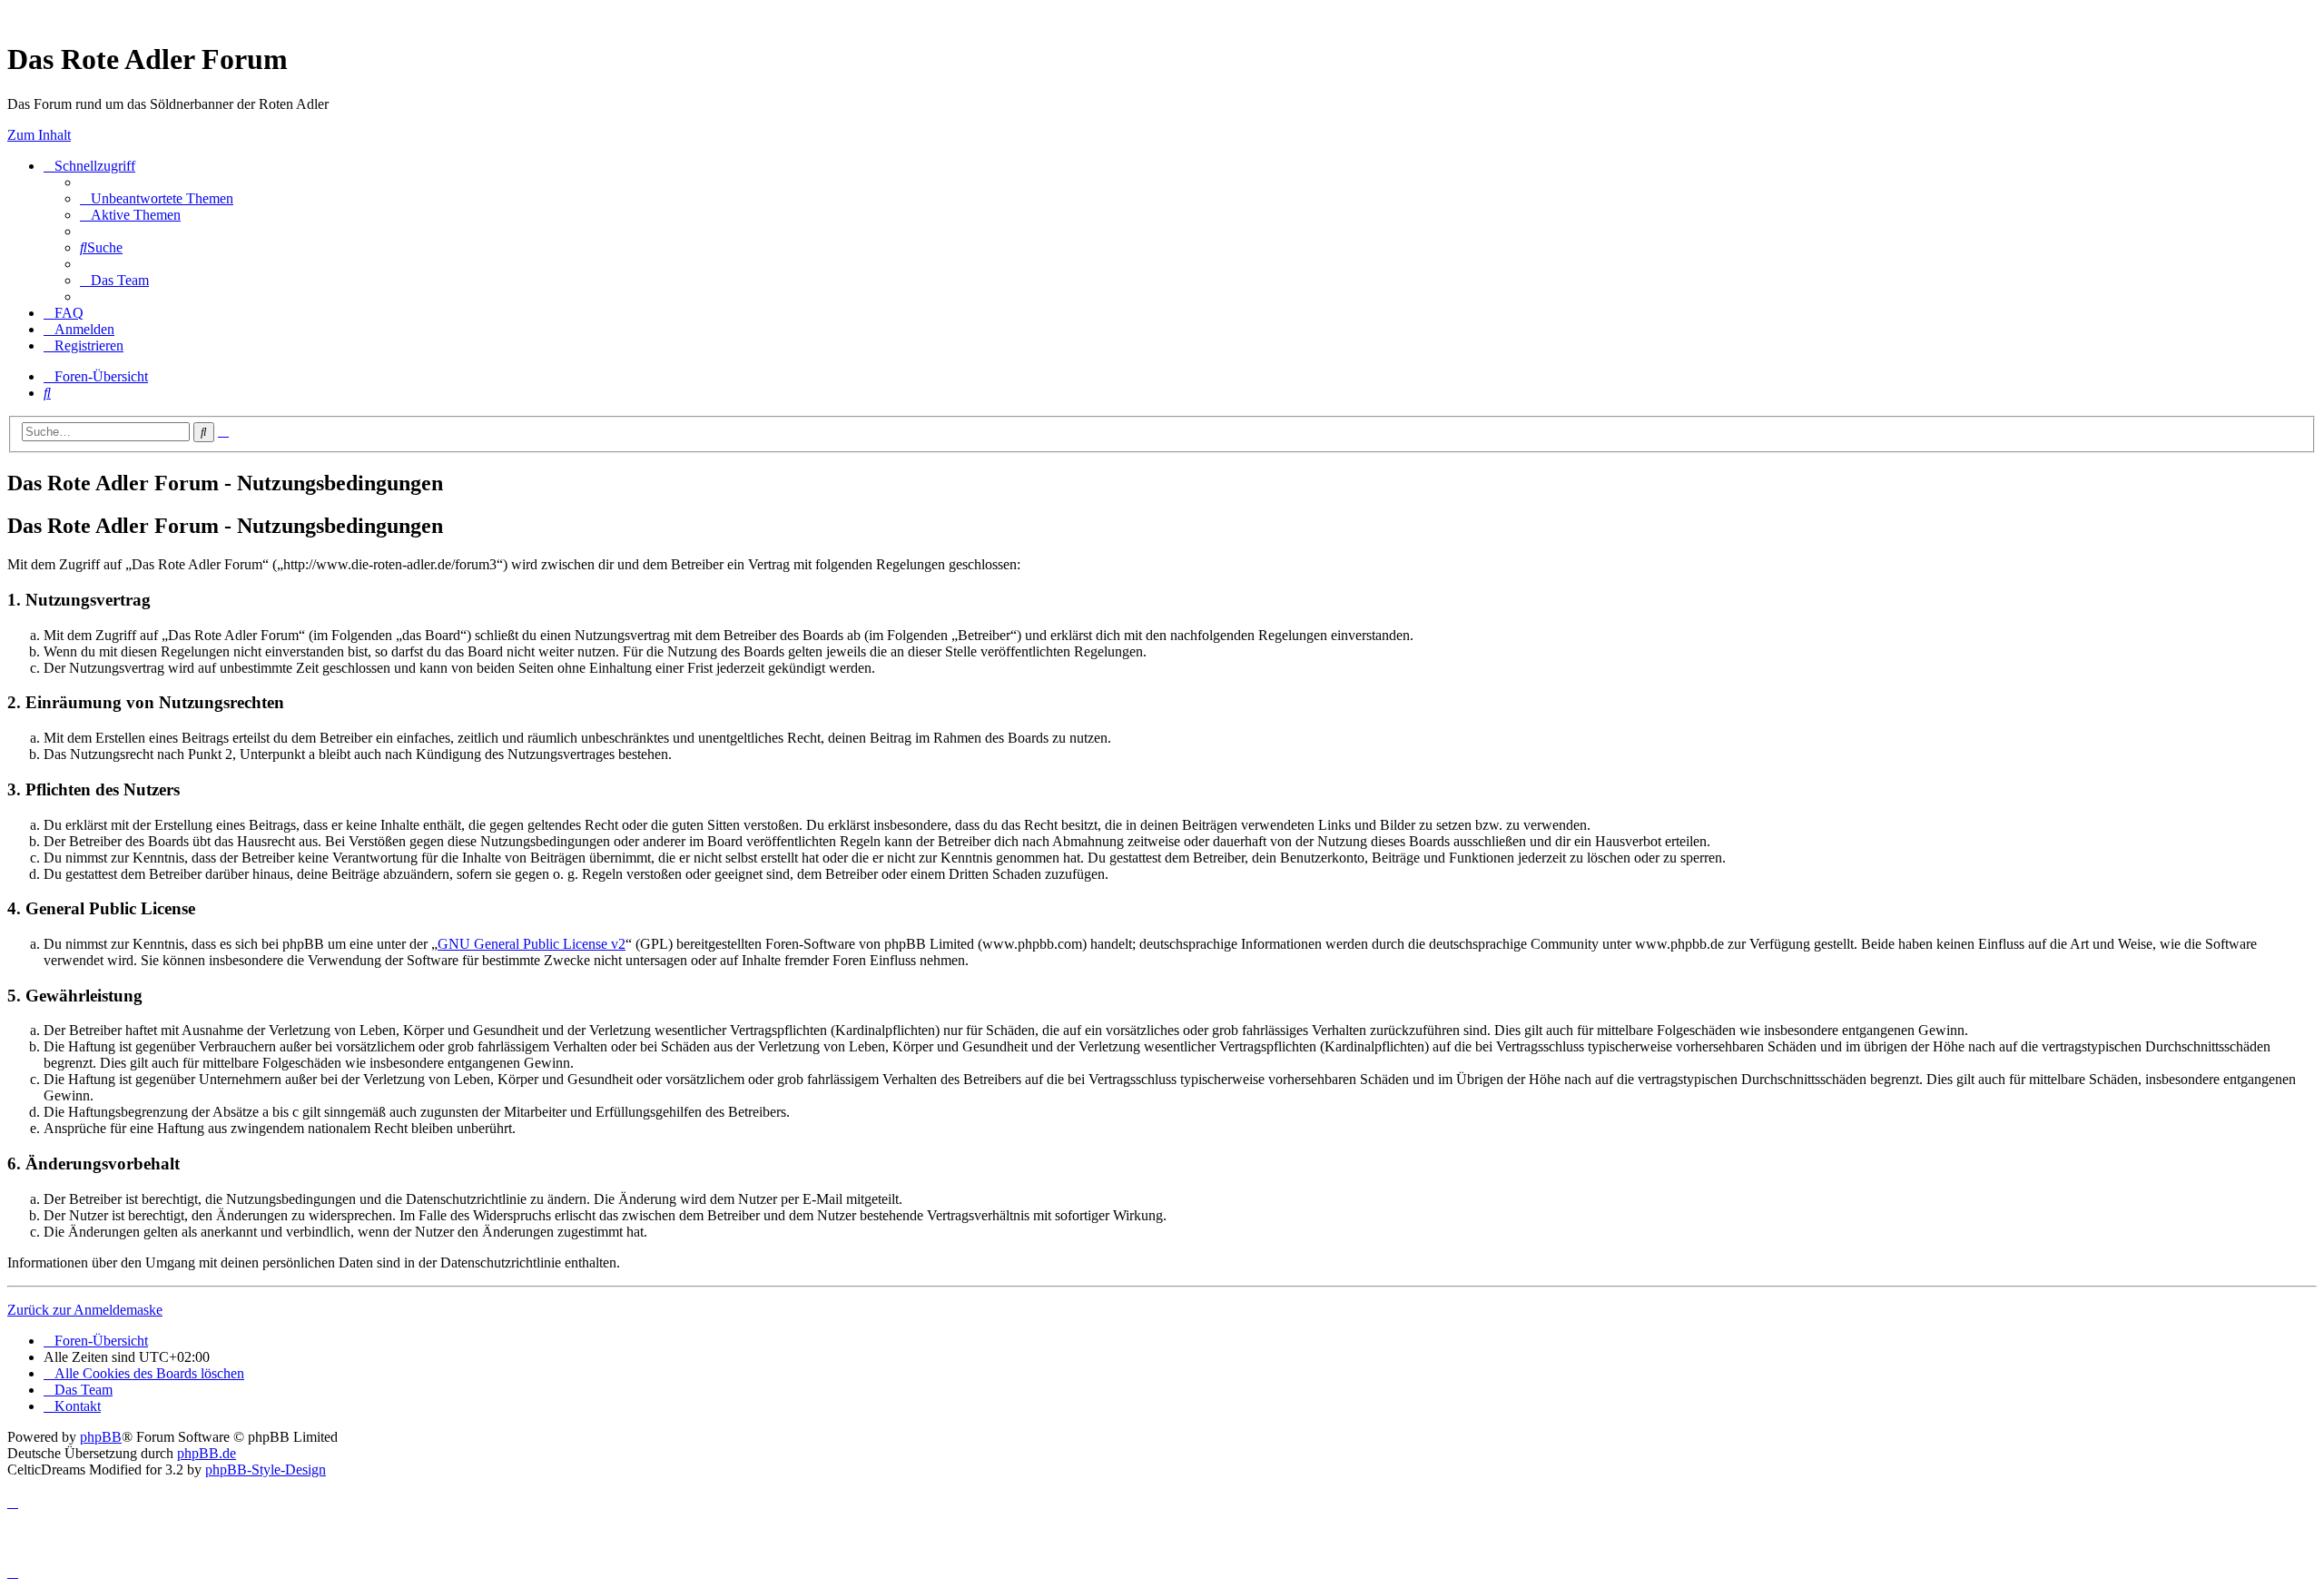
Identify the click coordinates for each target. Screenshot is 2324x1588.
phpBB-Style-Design (266, 1470)
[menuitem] (157, 198)
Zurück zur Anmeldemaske (85, 1310)
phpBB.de (207, 1453)
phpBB (101, 1437)
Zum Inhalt (39, 135)
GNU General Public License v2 (532, 944)
